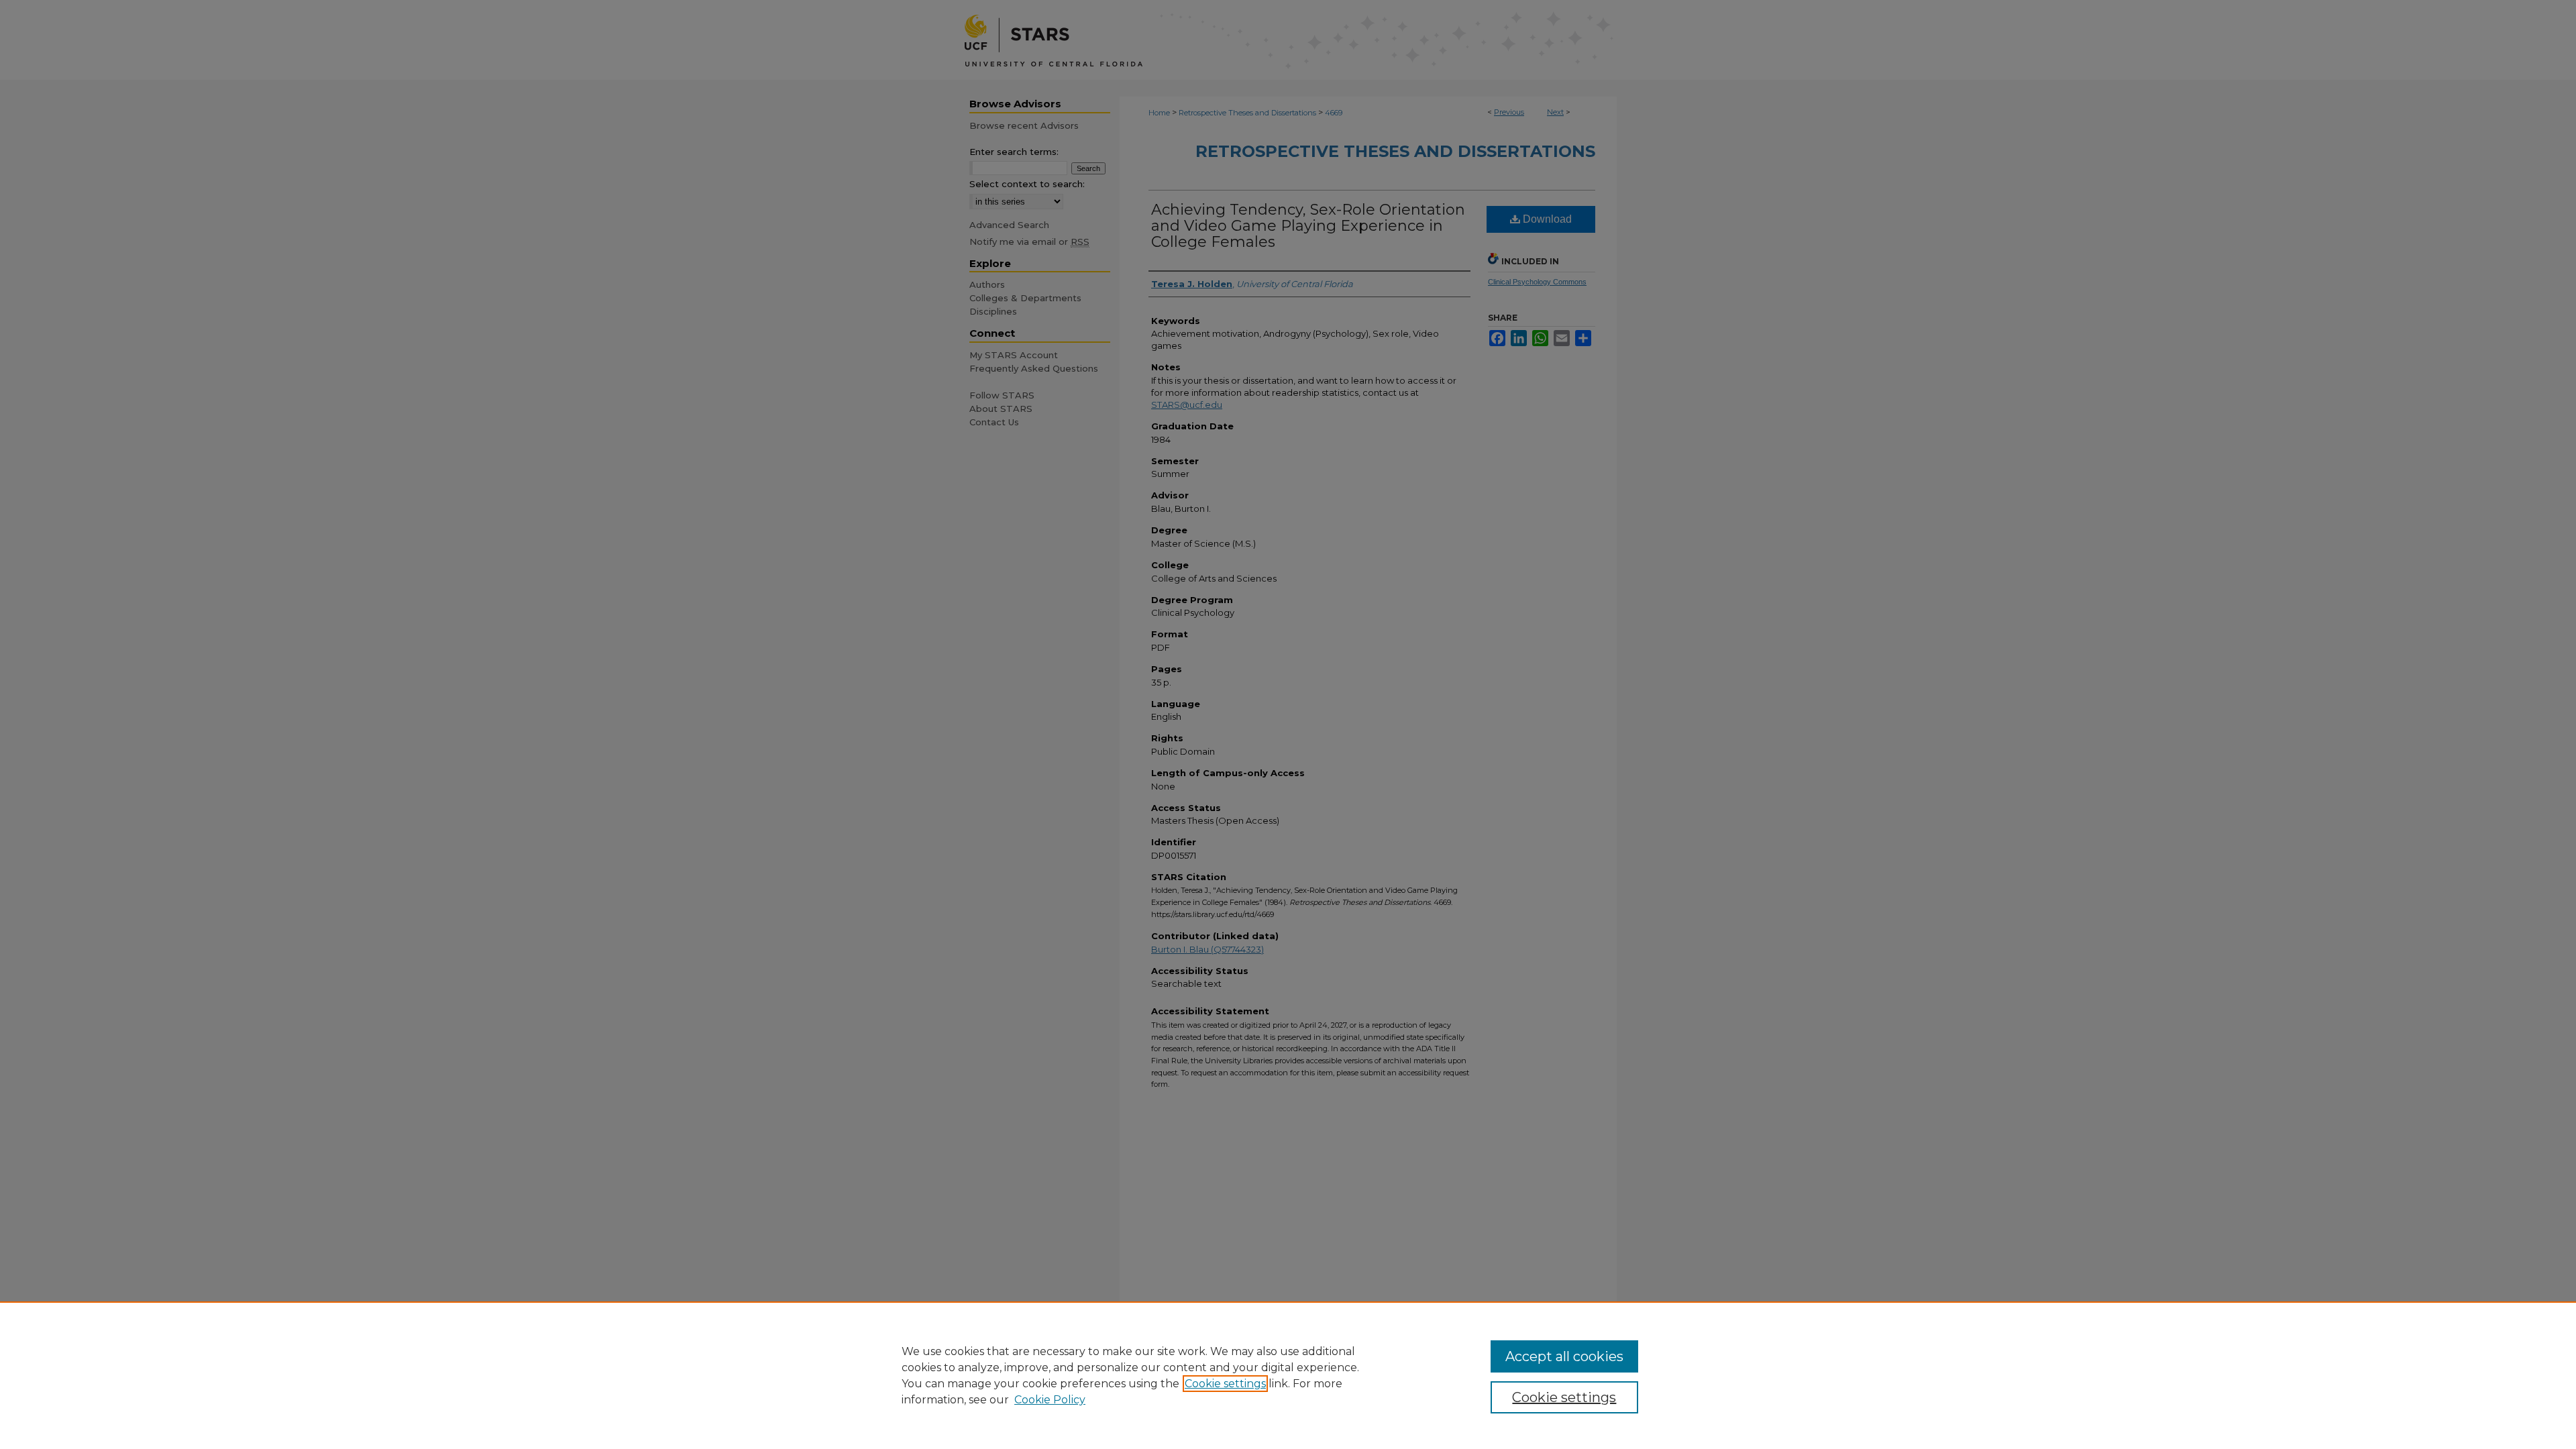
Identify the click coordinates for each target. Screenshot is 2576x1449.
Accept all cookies (1564, 1356)
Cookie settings (1225, 1384)
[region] (1288, 1375)
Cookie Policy (1050, 1400)
